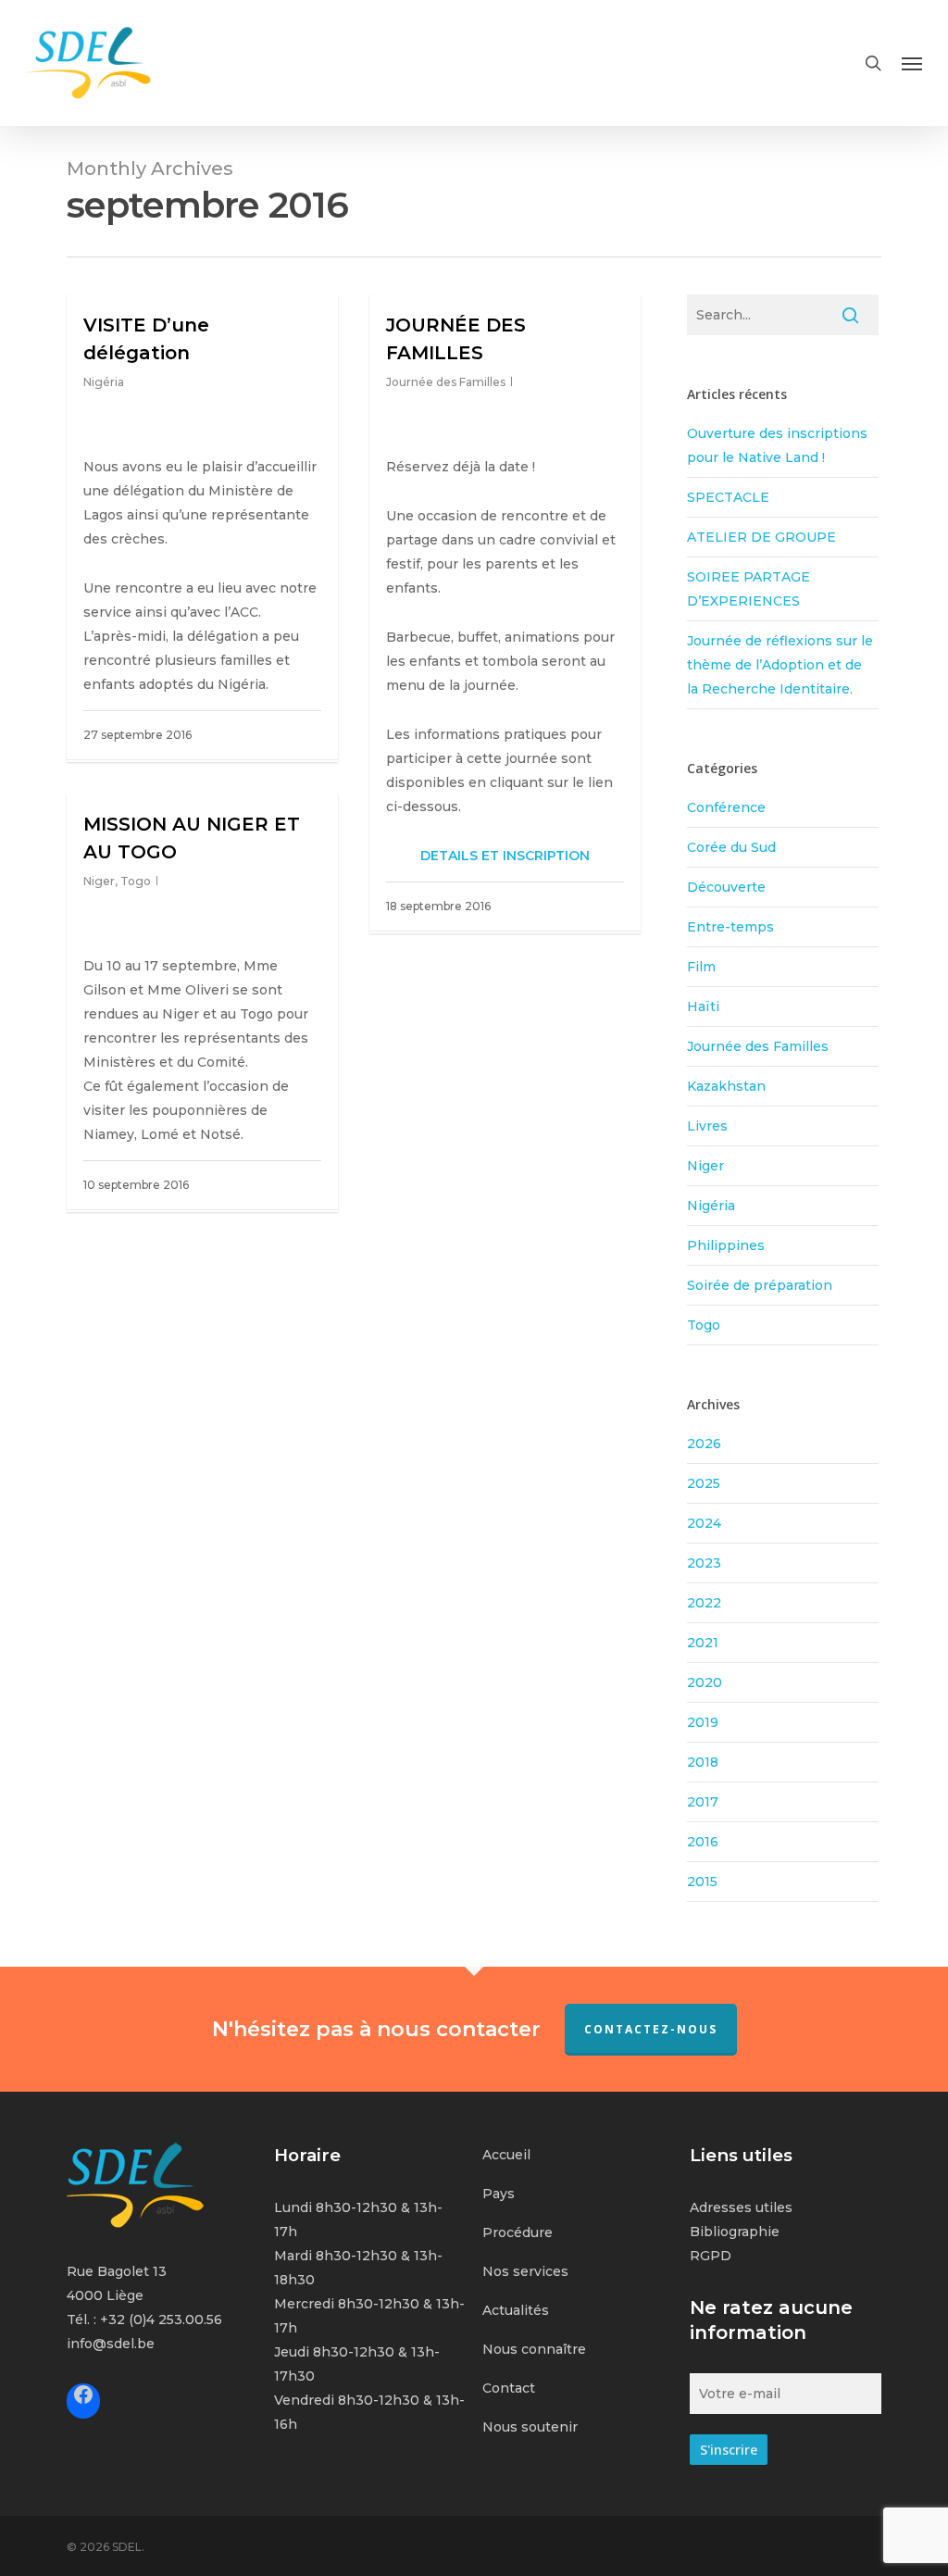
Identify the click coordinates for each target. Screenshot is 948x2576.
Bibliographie (735, 2232)
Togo (136, 881)
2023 (704, 1563)
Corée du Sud (731, 847)
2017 (703, 1802)
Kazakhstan (726, 1086)
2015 (702, 1882)
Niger (99, 881)
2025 (704, 1483)
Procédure (518, 2232)
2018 (703, 1762)
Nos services (525, 2271)
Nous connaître (534, 2349)
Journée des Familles (446, 382)
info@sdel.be (111, 2344)
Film (701, 967)
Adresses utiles (741, 2207)
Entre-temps (730, 927)
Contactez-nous (651, 2029)
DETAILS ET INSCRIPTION (505, 856)
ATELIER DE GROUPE (761, 537)
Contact (509, 2388)
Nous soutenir (530, 2427)
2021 (703, 1643)
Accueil (506, 2155)
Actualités (516, 2310)
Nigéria (104, 382)
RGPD (711, 2256)
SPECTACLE (728, 497)
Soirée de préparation (760, 1285)
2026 (704, 1444)
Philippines (726, 1245)
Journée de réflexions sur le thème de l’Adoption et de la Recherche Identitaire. (780, 665)
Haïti (703, 1007)
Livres (707, 1126)
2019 (703, 1722)
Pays (499, 2194)
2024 (704, 1523)
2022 (704, 1603)
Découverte (726, 887)
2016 (703, 1842)
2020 (705, 1682)
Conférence (726, 807)
